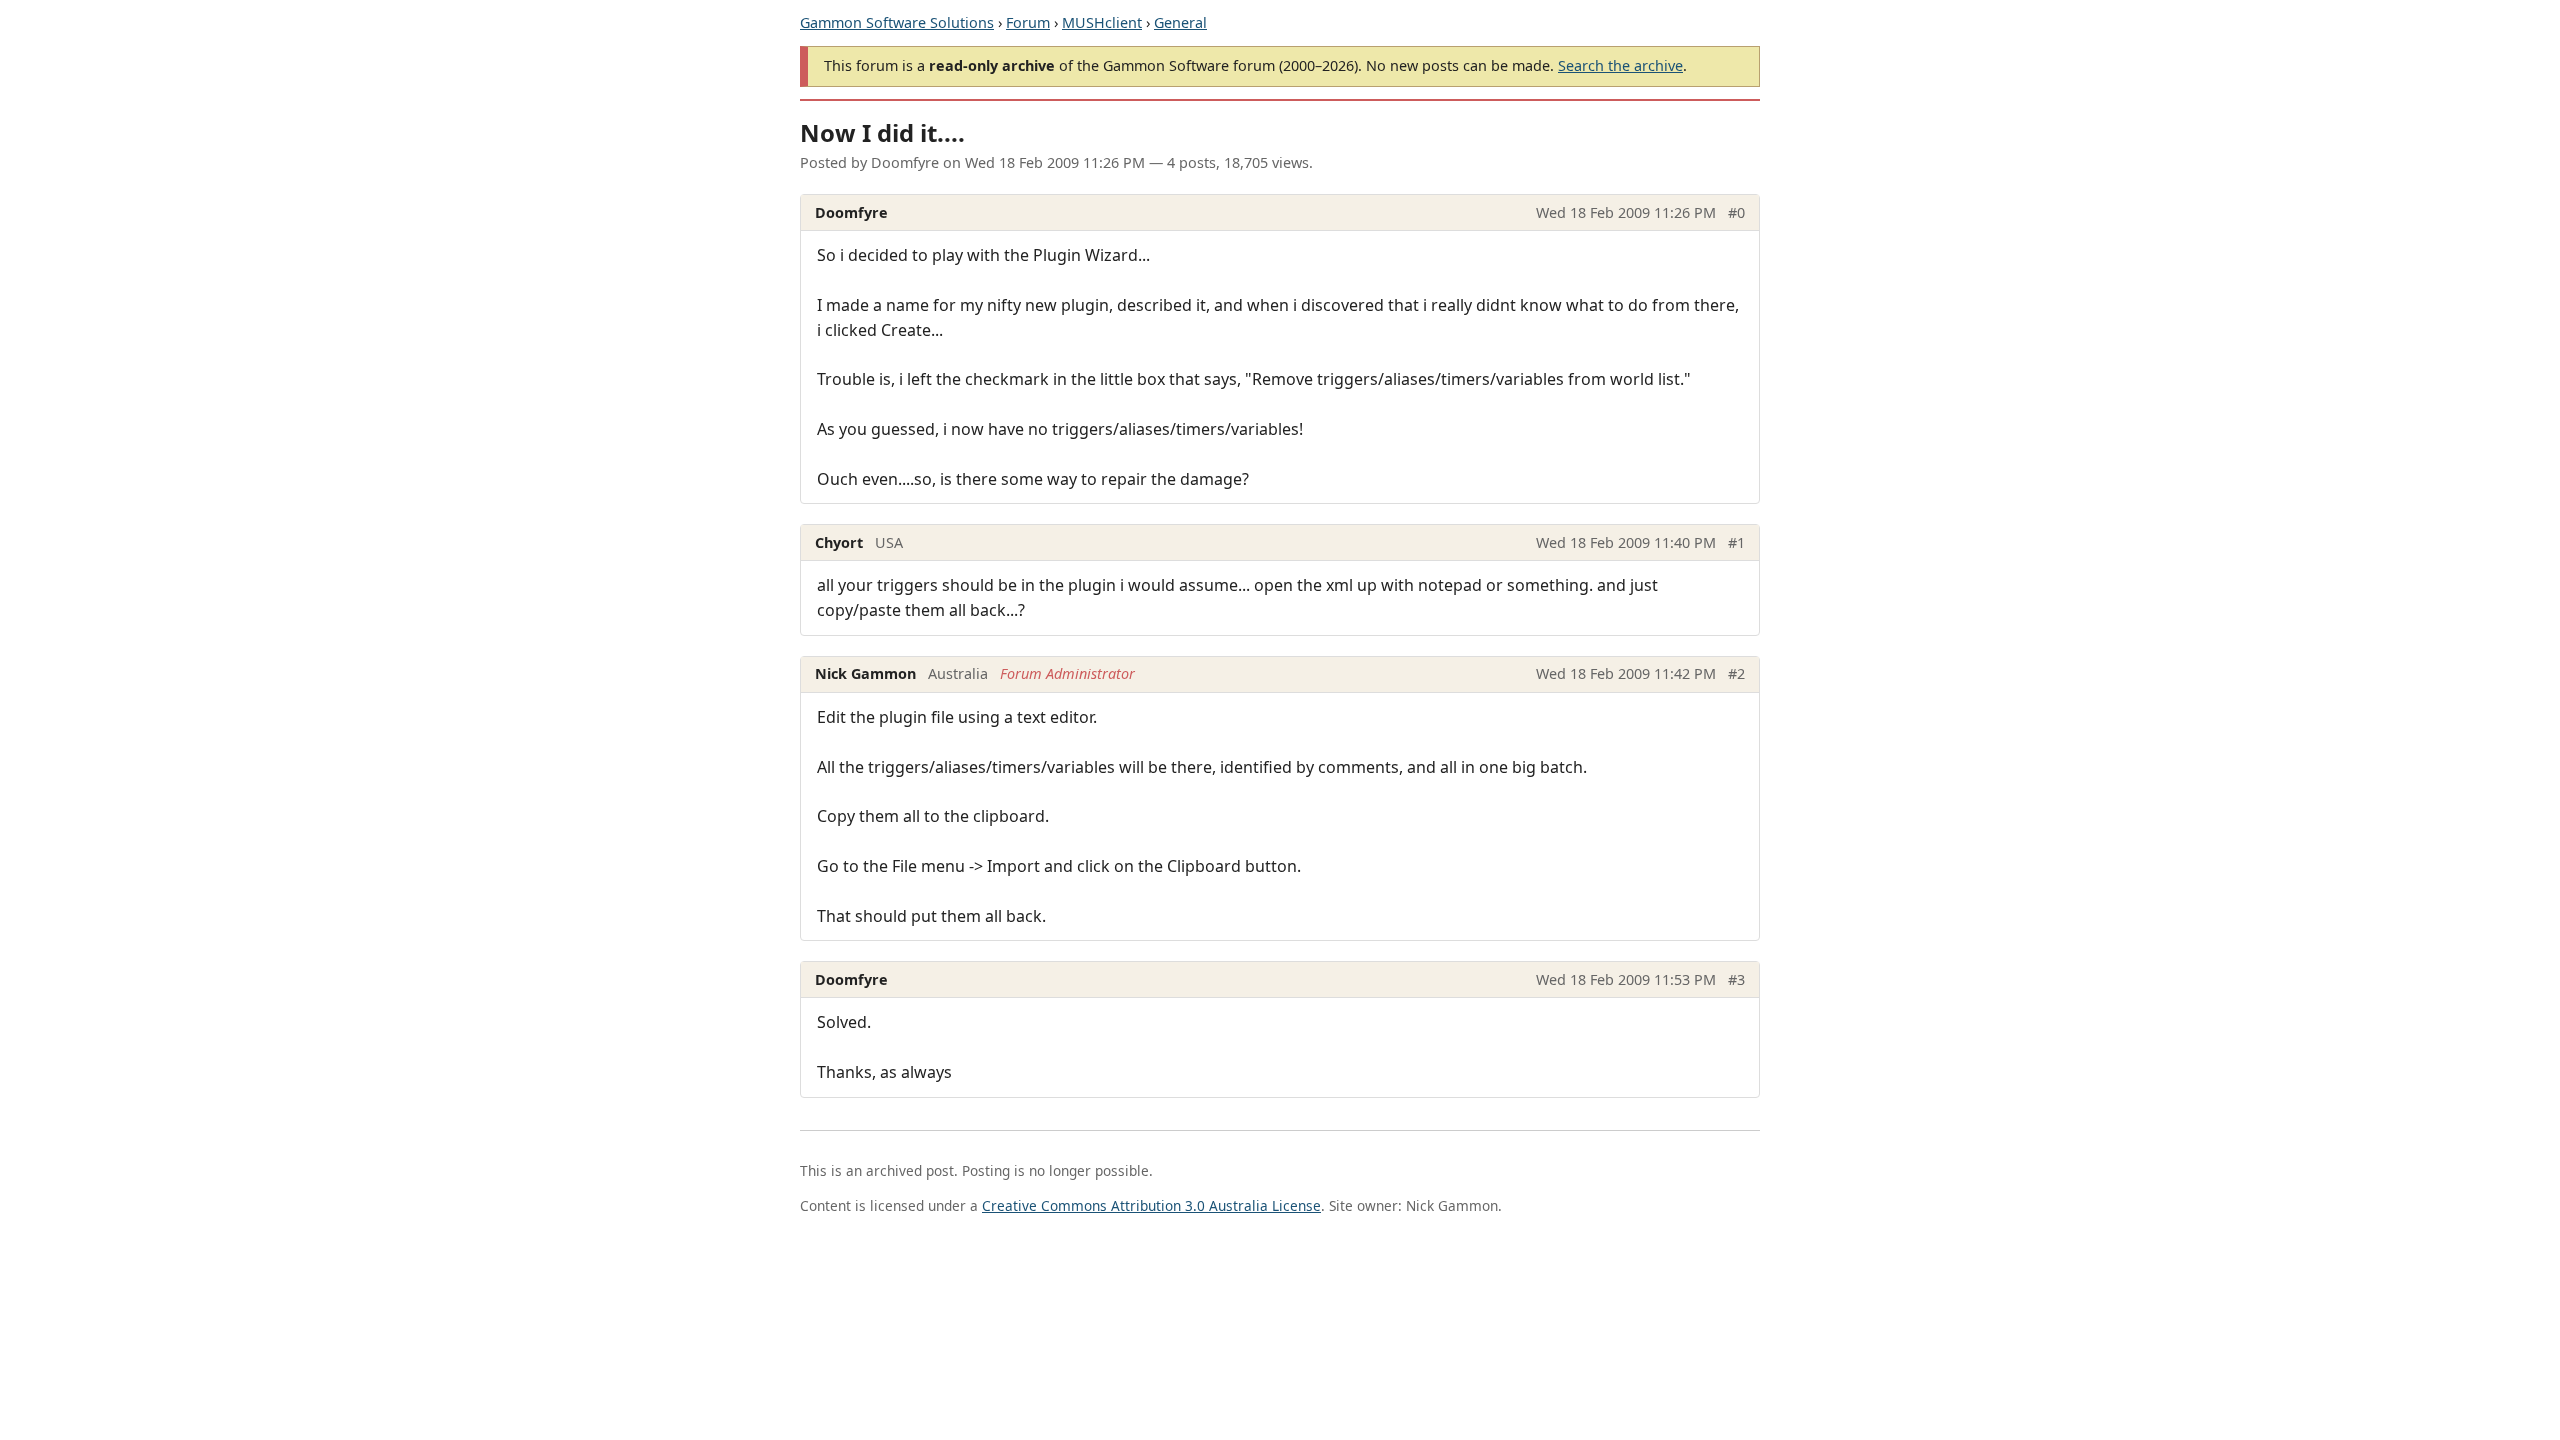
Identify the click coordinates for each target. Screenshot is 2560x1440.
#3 (1736, 979)
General (1180, 22)
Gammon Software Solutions (897, 22)
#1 (1736, 542)
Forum (1028, 22)
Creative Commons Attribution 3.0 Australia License (1151, 1205)
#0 (1736, 212)
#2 (1736, 673)
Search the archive (1620, 65)
